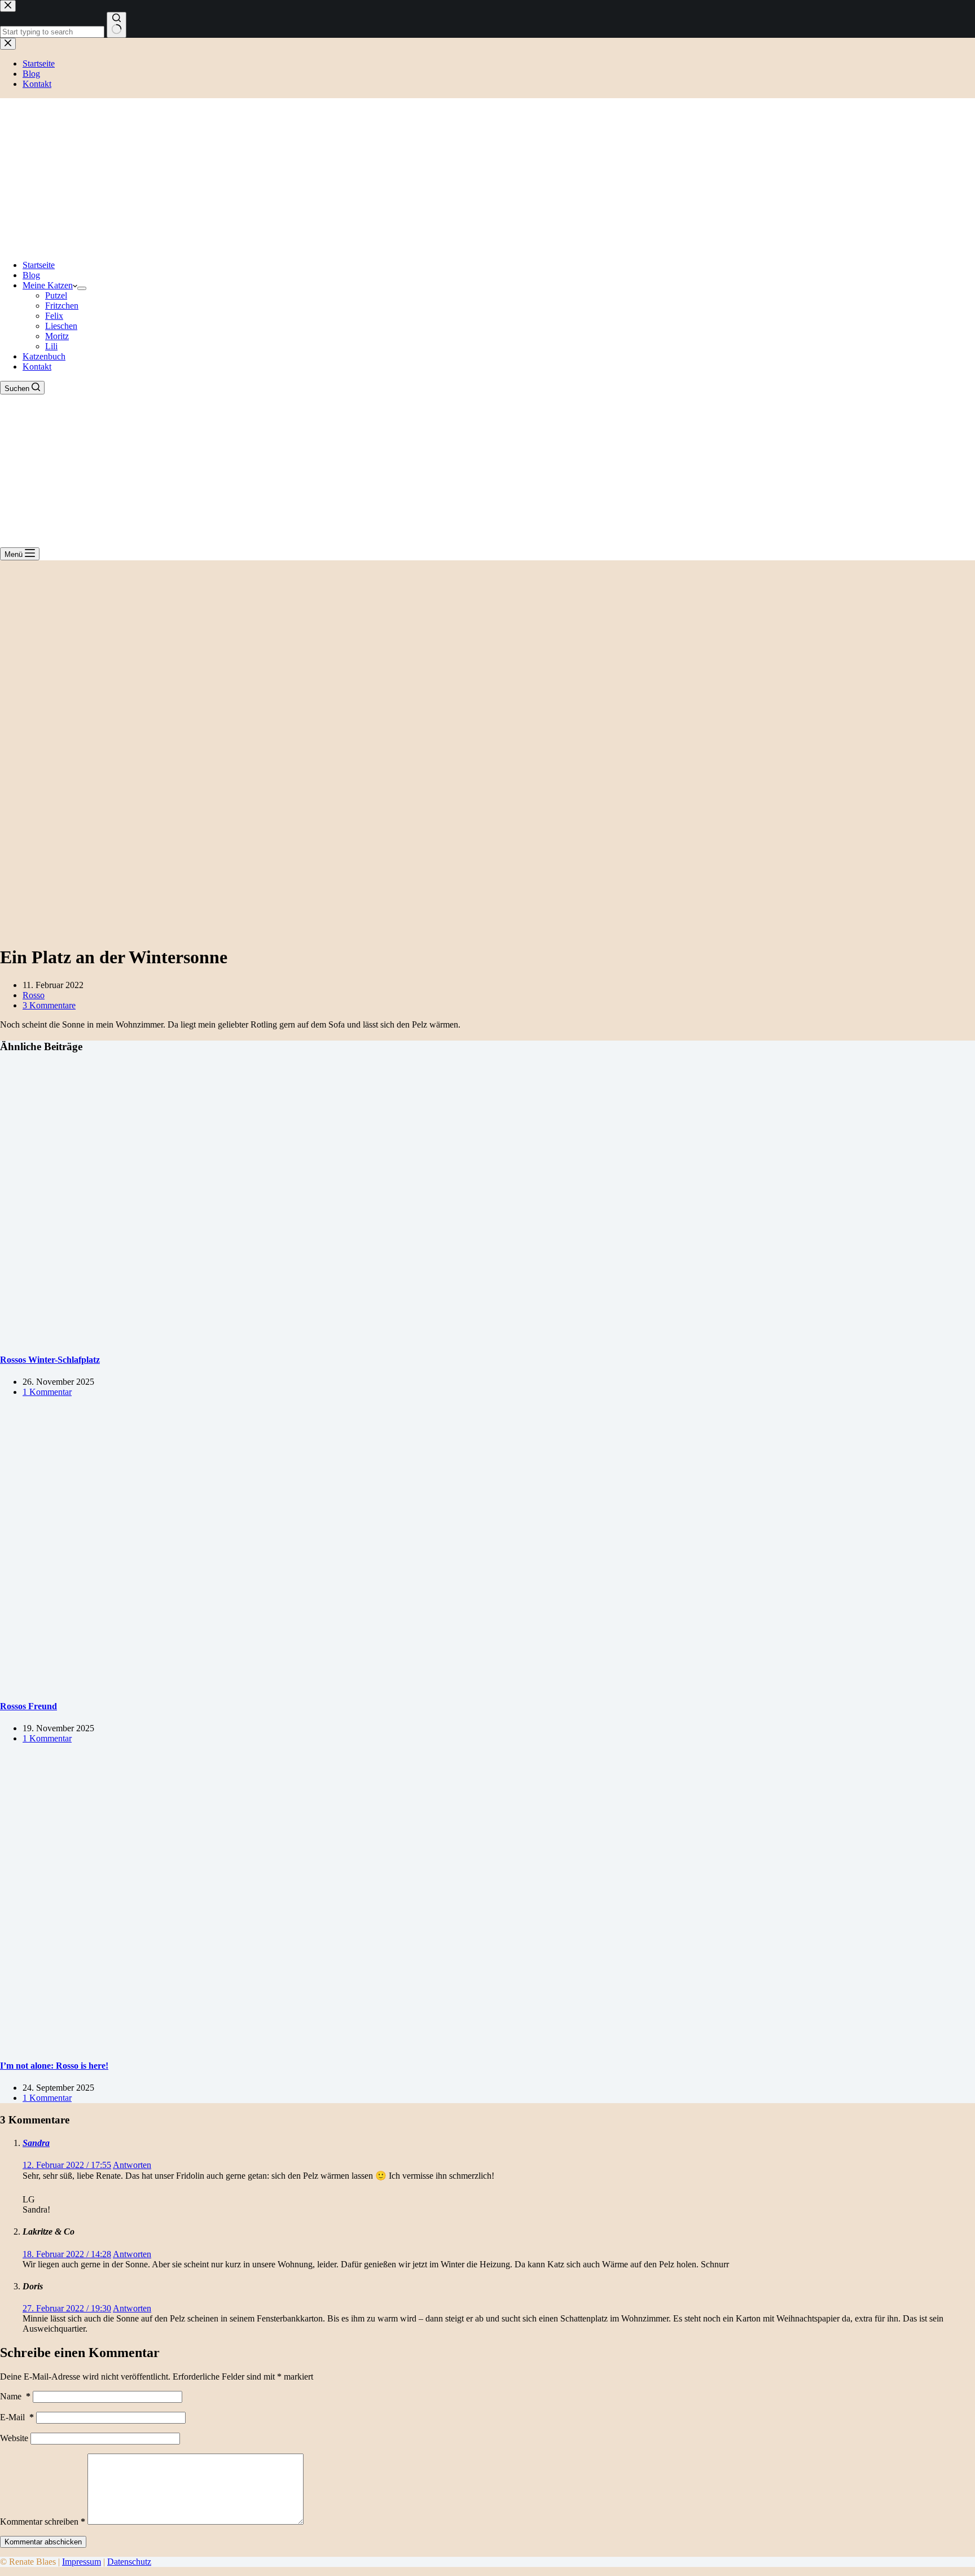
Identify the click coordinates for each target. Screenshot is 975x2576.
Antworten (132, 2165)
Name (15, 2396)
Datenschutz (129, 2562)
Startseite (39, 265)
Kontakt (37, 367)
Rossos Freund (28, 1706)
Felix (54, 316)
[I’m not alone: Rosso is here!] (217, 2043)
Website (14, 2438)
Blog (31, 275)
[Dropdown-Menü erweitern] (82, 288)
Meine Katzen (48, 285)
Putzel (56, 295)
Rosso (34, 995)
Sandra (36, 2143)
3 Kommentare (49, 1005)
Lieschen (61, 326)
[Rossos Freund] (217, 1684)
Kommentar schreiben (43, 2522)
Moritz (57, 336)
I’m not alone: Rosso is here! (54, 2066)
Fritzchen (62, 306)
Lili (51, 346)
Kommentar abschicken (43, 2542)
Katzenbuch (44, 356)
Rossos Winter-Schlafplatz (50, 1360)
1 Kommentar (47, 1392)
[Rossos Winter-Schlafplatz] (217, 1337)
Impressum (82, 2562)
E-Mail (17, 2417)
